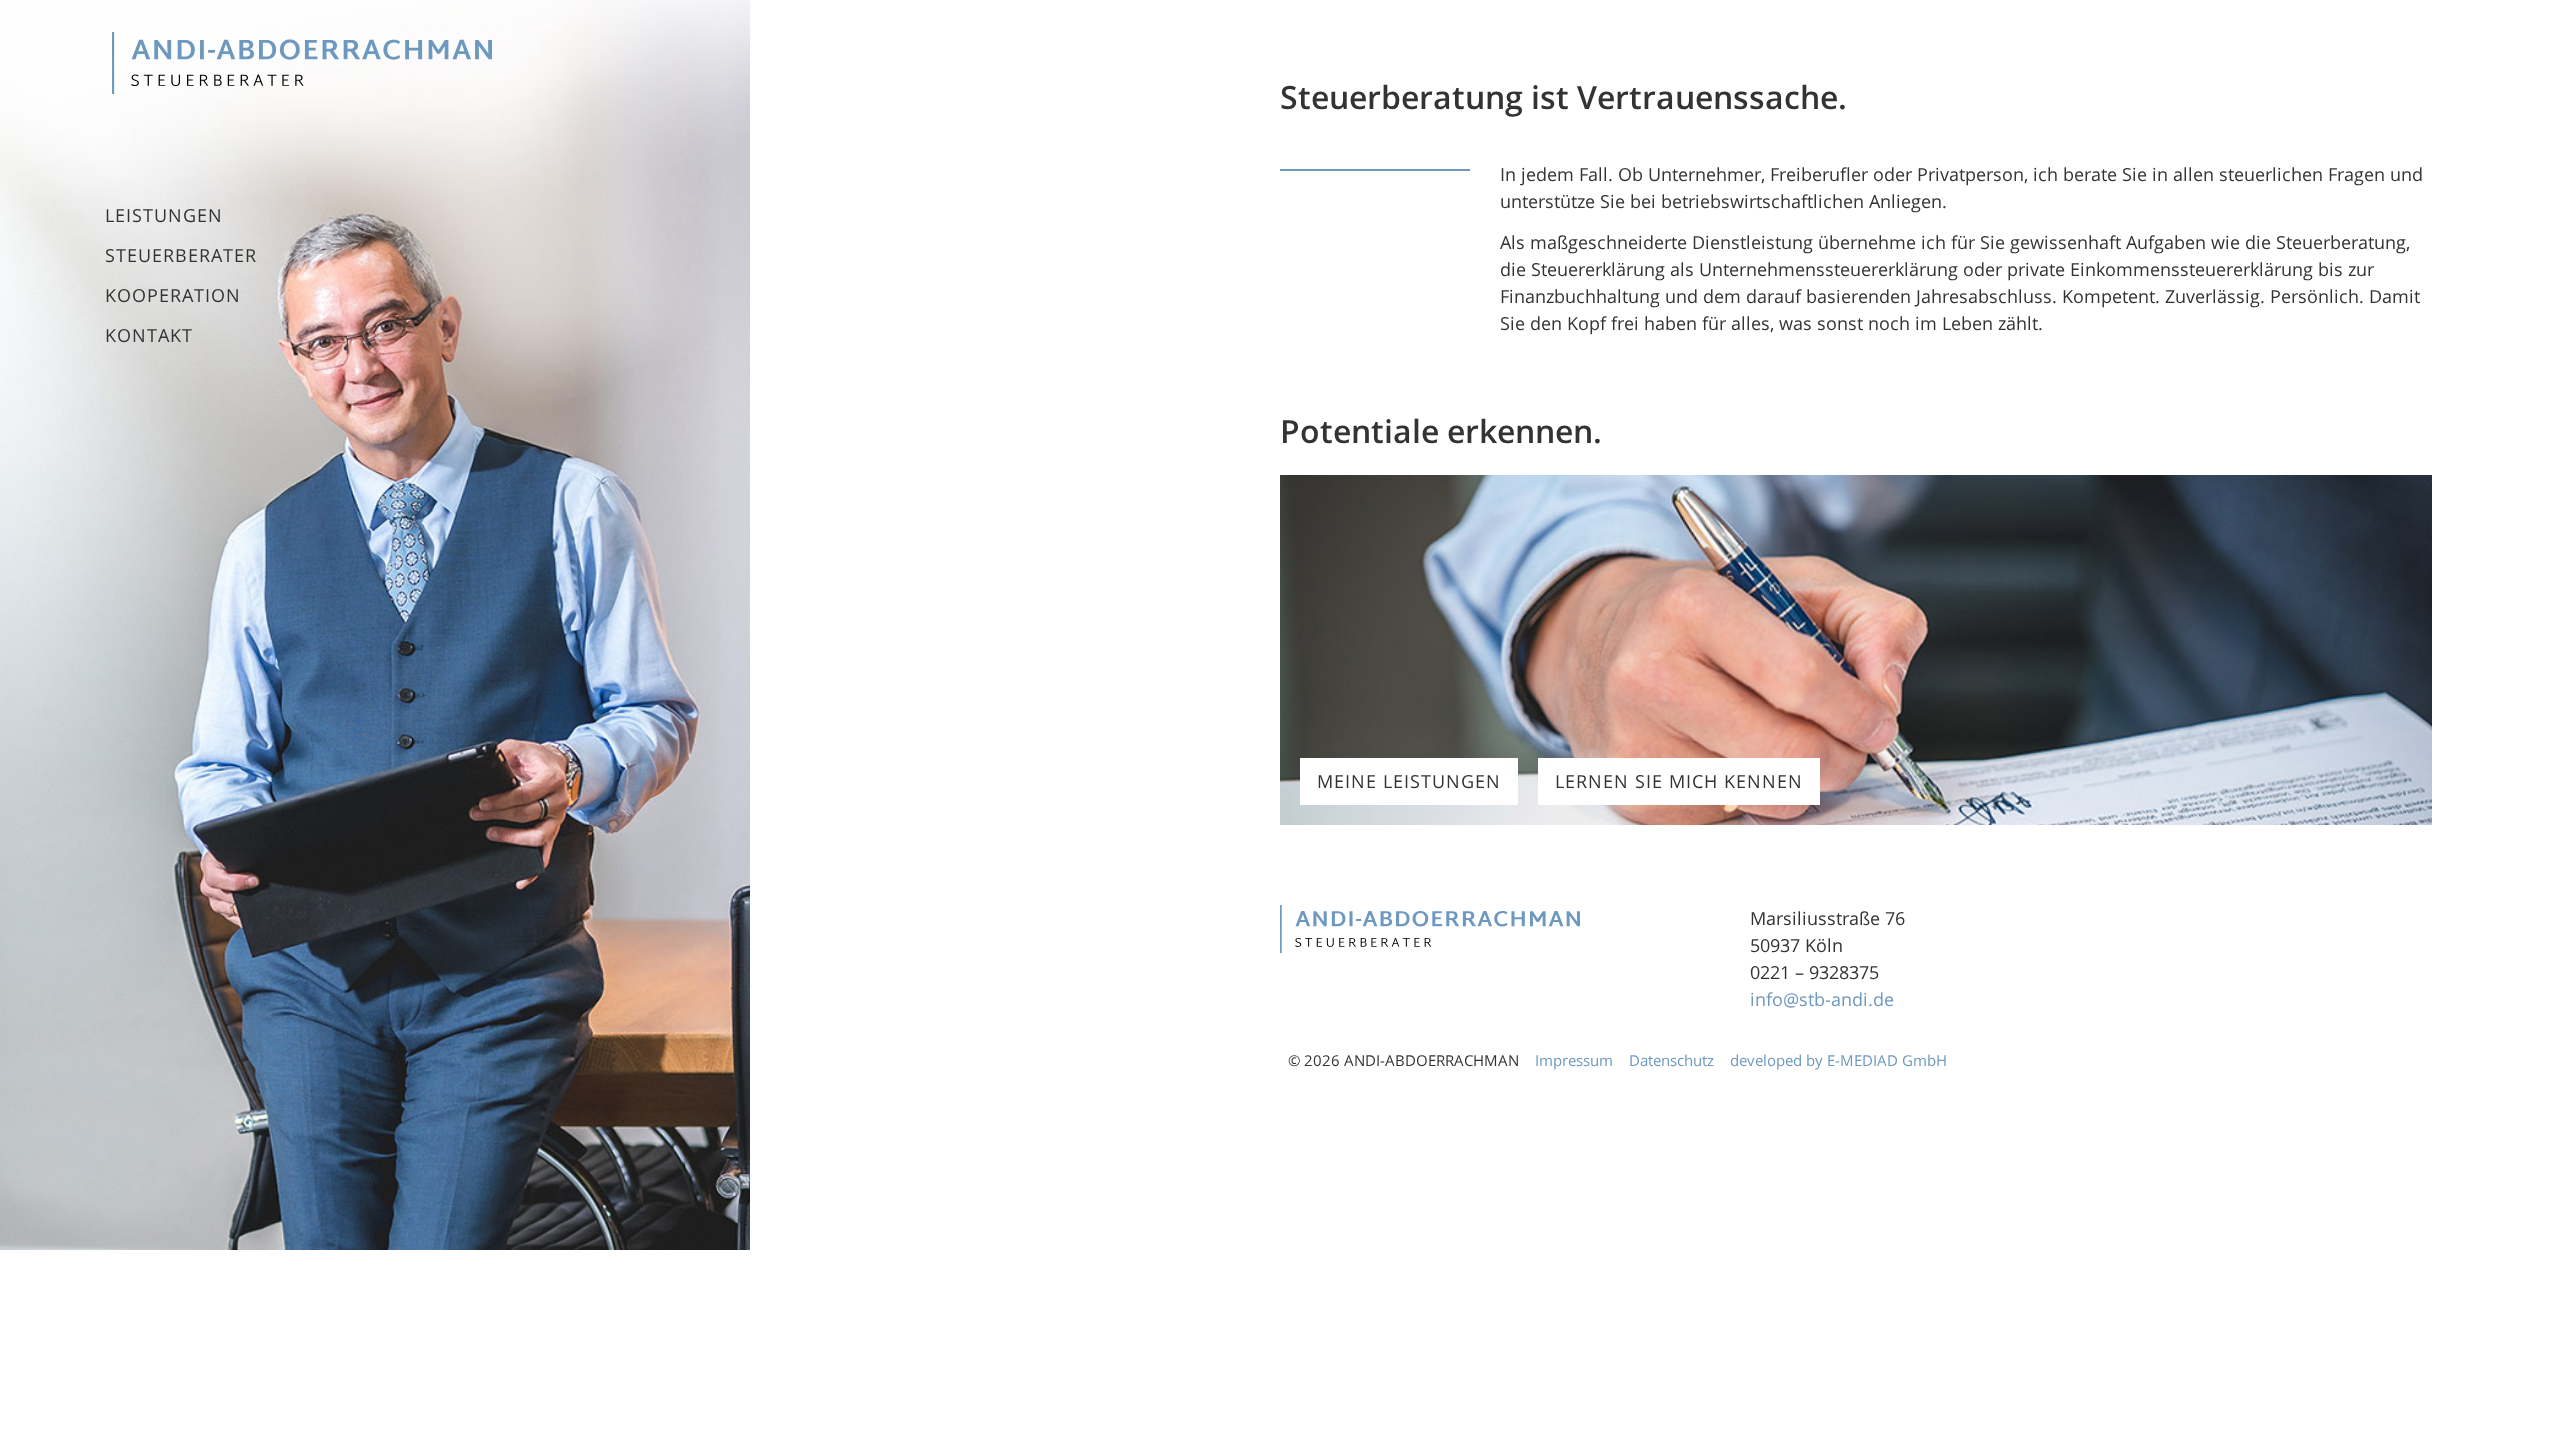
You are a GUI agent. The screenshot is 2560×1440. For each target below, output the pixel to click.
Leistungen (164, 215)
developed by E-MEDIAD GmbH (1840, 1060)
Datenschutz (1671, 1060)
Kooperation (173, 295)
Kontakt (149, 335)
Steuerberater (181, 255)
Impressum (1574, 1060)
